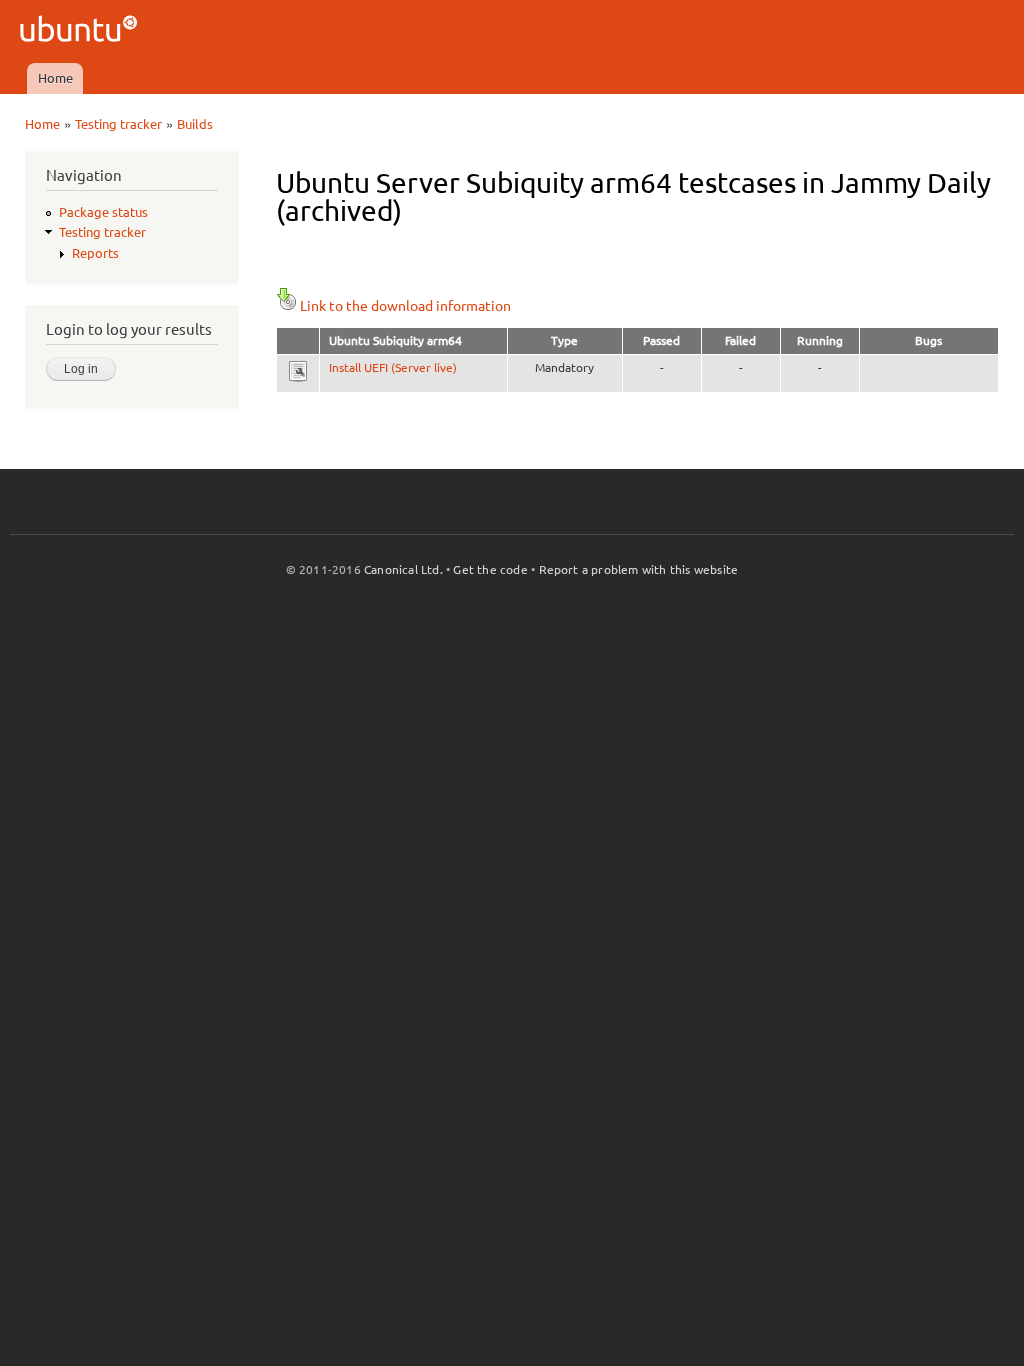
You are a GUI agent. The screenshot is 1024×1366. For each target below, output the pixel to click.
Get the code (490, 569)
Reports (95, 253)
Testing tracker (118, 124)
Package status (103, 212)
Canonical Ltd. (403, 569)
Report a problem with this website (639, 569)
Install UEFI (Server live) (393, 367)
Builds (195, 124)
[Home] (81, 31)
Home (55, 78)
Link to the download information (405, 306)
